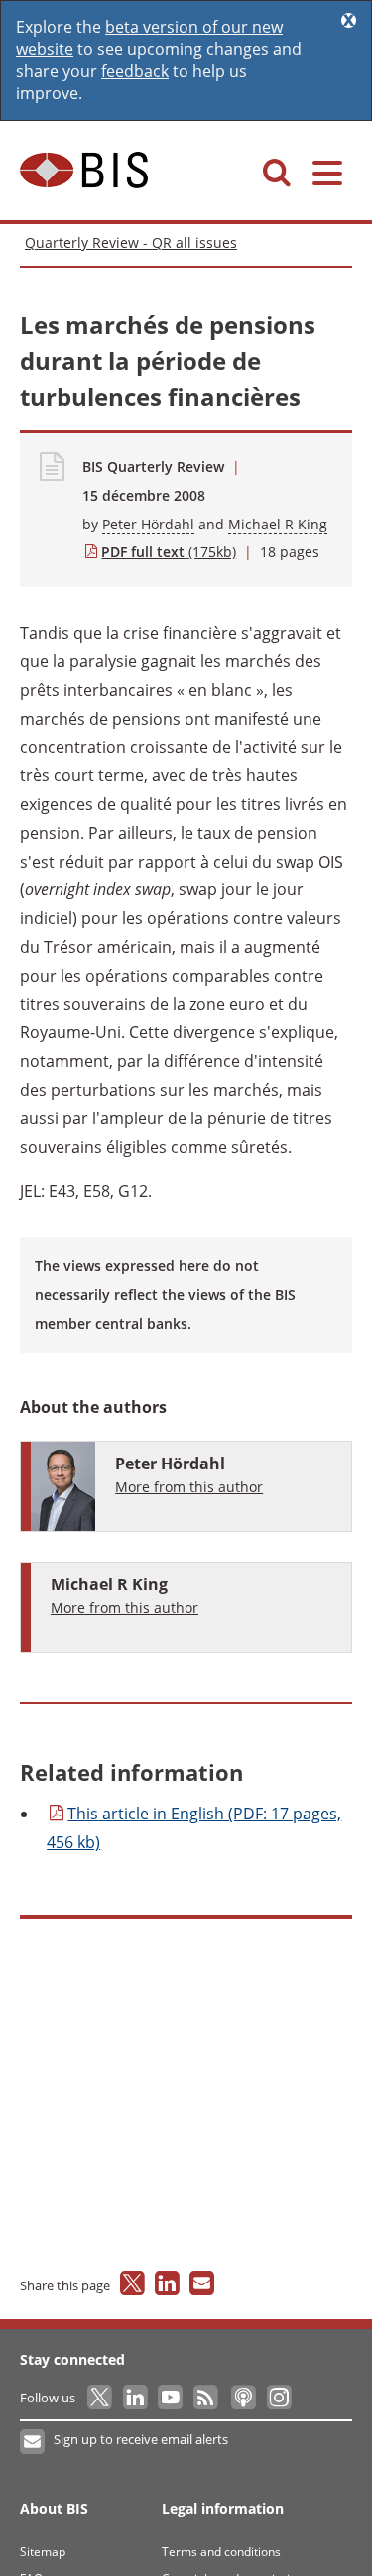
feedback (135, 71)
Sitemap (43, 2552)
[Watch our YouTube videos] (172, 2398)
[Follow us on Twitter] (101, 2398)
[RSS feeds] (207, 2398)
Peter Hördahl (148, 524)
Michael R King (278, 524)
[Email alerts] (33, 2442)
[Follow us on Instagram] (278, 2398)
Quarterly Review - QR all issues (131, 242)
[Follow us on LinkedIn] (136, 2398)
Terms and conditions (221, 2552)
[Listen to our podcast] (243, 2398)
